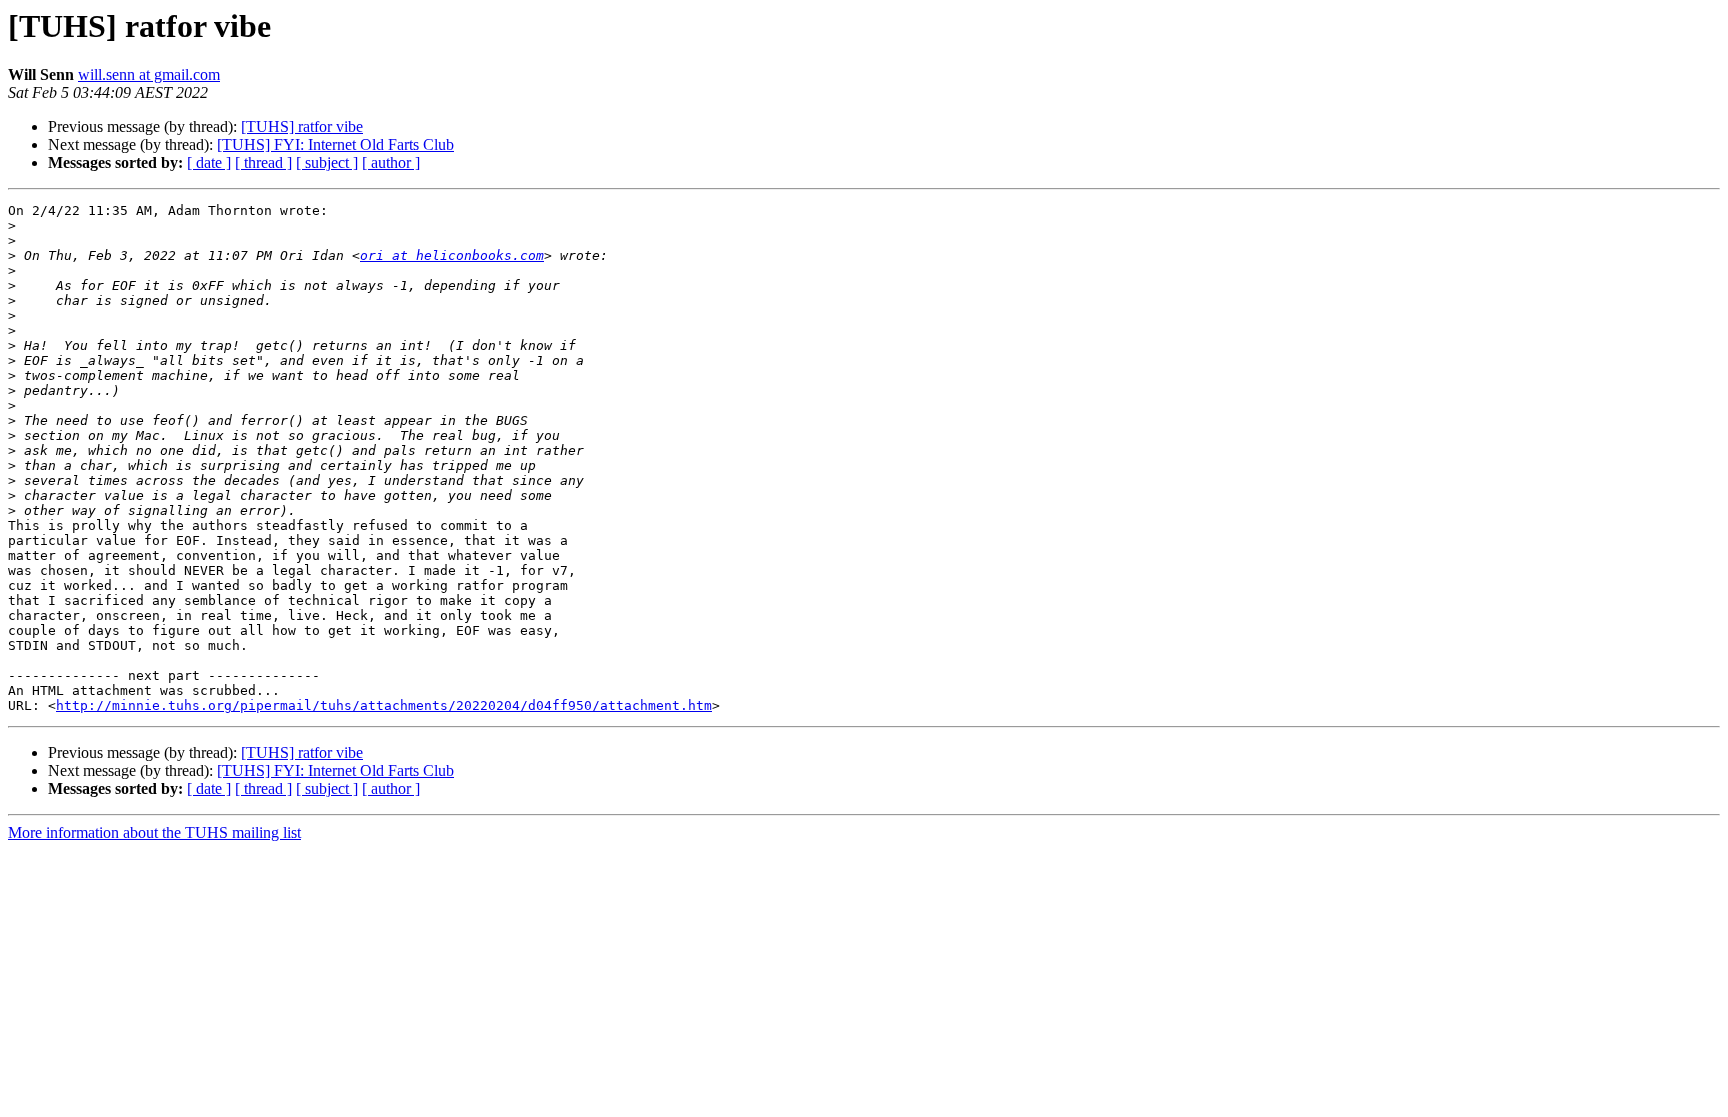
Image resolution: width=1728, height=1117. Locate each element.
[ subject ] (327, 162)
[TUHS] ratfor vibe (302, 126)
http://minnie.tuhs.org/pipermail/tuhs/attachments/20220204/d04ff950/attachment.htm (384, 705)
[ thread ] (263, 162)
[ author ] (391, 162)
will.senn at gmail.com (149, 74)
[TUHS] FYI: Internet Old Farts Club (335, 144)
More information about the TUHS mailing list (154, 832)
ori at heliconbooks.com (452, 255)
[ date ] (209, 162)
